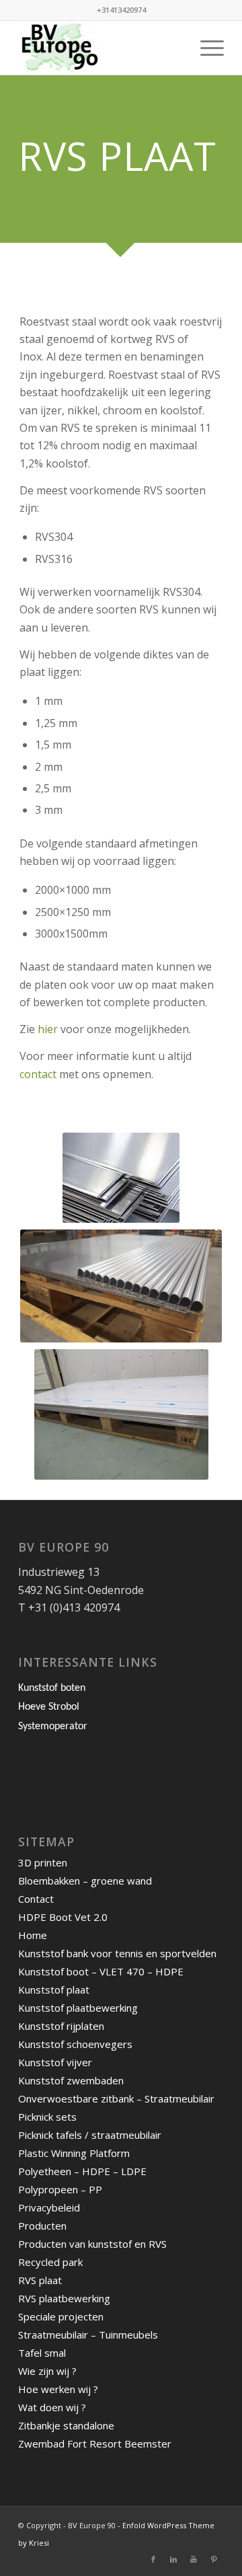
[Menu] (205, 48)
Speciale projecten (61, 2316)
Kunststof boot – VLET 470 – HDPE (101, 1971)
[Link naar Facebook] (153, 2559)
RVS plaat (40, 2280)
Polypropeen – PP (60, 2189)
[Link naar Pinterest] (214, 2559)
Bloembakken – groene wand (85, 1881)
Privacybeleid (49, 2207)
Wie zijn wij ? (47, 2371)
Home (33, 1935)
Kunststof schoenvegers (75, 2044)
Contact (36, 1899)
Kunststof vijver (55, 2062)
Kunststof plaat (54, 1990)
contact (39, 1074)
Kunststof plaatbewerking (78, 2008)
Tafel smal (42, 2353)
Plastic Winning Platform (74, 2153)
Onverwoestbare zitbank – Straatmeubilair (116, 2098)
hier (48, 1029)
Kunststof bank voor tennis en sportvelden (117, 1953)
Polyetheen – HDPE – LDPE (82, 2171)
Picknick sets (47, 2117)
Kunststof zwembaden (71, 2080)
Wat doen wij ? (52, 2407)
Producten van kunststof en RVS (92, 2244)
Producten (42, 2226)
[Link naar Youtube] (194, 2559)
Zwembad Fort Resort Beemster (95, 2444)
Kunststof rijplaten (61, 2026)
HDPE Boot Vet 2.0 (63, 1917)
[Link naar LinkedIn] (173, 2559)
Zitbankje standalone (66, 2425)
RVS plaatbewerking (64, 2298)
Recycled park (50, 2262)
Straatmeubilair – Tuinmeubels (88, 2335)
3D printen (43, 1862)
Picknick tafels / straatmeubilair (90, 2135)
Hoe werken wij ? (58, 2389)
